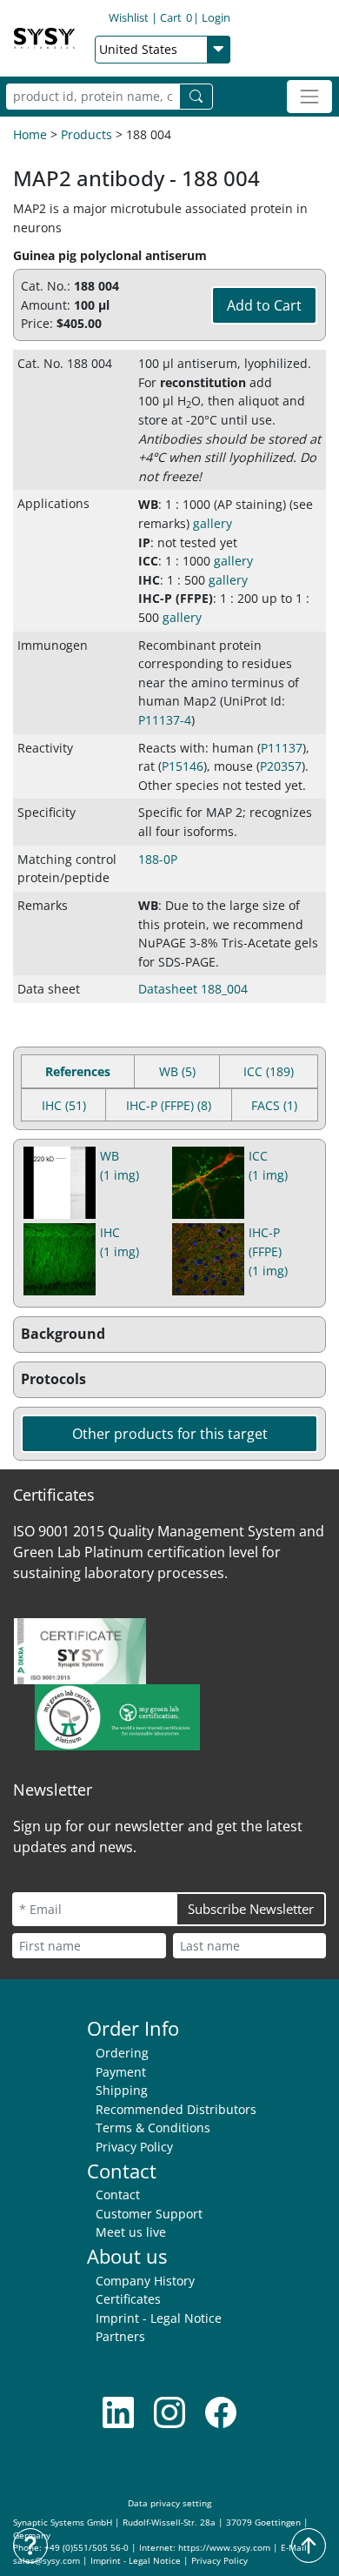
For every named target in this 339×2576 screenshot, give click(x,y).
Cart (176, 17)
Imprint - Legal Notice (159, 2318)
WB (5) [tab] (177, 1071)
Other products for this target (170, 1434)
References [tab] (78, 1071)
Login (216, 17)
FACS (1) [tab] (274, 1105)
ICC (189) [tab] (269, 1071)
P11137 (282, 748)
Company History (145, 2281)
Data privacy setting (169, 2503)
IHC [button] (149, 580)
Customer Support (149, 2214)
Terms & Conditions (153, 2128)
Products (86, 134)
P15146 (183, 766)
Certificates (128, 2299)
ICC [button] (148, 561)
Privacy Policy (134, 2147)
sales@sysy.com (47, 2561)
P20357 (281, 766)
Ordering (122, 2053)
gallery (213, 523)
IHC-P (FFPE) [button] (176, 598)
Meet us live (131, 2232)
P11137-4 (165, 720)
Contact (118, 2195)
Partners (120, 2336)
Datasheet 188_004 (193, 989)
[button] (169, 1335)
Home (30, 134)
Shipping (122, 2090)
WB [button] (148, 504)
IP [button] (144, 542)
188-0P (158, 859)
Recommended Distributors (176, 2109)
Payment (121, 2072)
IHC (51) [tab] (64, 1105)
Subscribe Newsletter (251, 1909)
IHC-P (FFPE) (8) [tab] (169, 1105)
